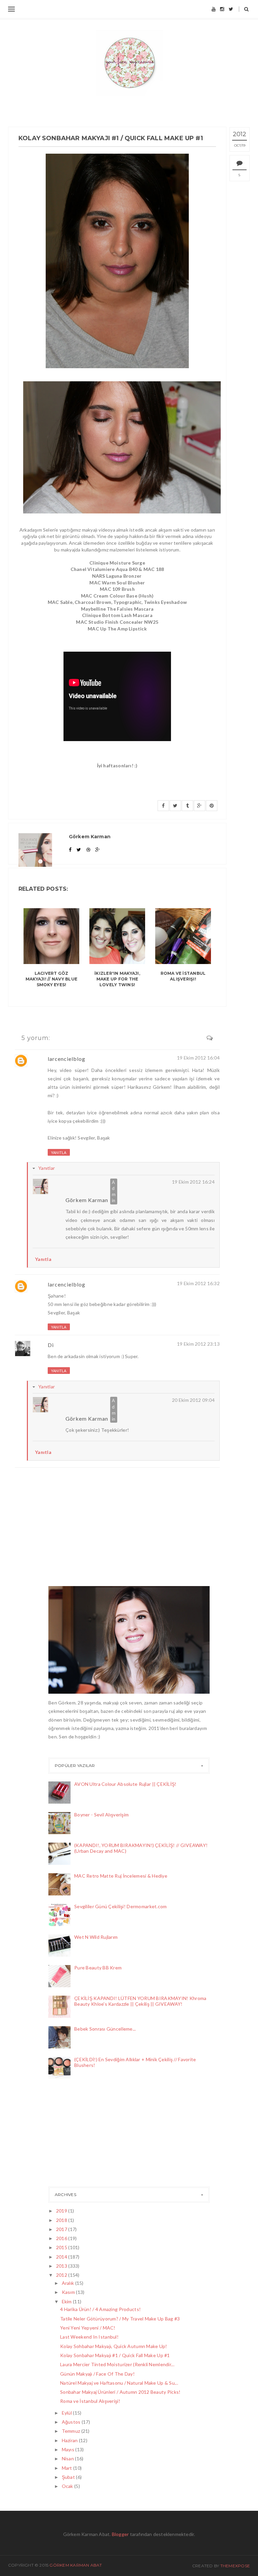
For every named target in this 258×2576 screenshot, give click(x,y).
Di (51, 1345)
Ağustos (72, 2422)
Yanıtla (59, 1152)
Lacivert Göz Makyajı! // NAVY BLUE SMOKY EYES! (51, 979)
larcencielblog (67, 1059)
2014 (62, 2257)
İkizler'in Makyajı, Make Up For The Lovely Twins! (117, 979)
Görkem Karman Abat (76, 2565)
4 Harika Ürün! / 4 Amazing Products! (100, 2309)
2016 (62, 2238)
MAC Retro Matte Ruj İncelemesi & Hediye (121, 1876)
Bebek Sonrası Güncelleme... (105, 2029)
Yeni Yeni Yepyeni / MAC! (88, 2328)
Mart (68, 2468)
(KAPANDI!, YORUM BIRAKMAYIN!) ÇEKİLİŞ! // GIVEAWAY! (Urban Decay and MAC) (141, 1848)
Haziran (70, 2440)
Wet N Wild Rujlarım (96, 1937)
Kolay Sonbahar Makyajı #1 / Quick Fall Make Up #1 (115, 2355)
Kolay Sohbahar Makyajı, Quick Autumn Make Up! (114, 2346)
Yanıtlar (47, 1168)
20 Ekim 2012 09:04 (193, 1400)
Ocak (68, 2486)
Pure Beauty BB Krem (98, 1968)
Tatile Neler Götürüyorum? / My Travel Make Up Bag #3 (120, 2319)
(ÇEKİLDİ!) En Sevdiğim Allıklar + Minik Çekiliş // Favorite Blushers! (135, 2062)
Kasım (69, 2292)
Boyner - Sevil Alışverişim (101, 1815)
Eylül (68, 2413)
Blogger (120, 2534)
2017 (62, 2229)
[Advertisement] (82, 2135)
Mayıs (69, 2449)
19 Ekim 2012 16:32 (198, 1283)
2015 (62, 2247)
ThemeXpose (235, 2566)
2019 (62, 2211)
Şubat (69, 2477)
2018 (62, 2220)
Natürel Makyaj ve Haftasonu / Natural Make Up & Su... (119, 2383)
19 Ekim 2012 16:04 (198, 1058)
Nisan (69, 2458)
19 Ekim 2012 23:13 (198, 1344)
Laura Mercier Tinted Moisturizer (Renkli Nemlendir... (117, 2364)
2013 (62, 2266)
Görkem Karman (87, 1200)
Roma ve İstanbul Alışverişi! (183, 976)
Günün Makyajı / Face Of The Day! (97, 2374)
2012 (62, 2275)
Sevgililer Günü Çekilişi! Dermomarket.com (120, 1906)
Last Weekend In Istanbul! (89, 2337)
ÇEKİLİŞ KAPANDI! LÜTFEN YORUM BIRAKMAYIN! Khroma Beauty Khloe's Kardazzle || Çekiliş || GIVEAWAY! (140, 2001)
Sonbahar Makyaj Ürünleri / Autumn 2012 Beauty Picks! (120, 2392)
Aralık (69, 2283)
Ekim (67, 2301)
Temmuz (72, 2431)
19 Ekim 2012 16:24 (193, 1182)
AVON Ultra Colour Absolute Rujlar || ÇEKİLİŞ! (125, 1784)
